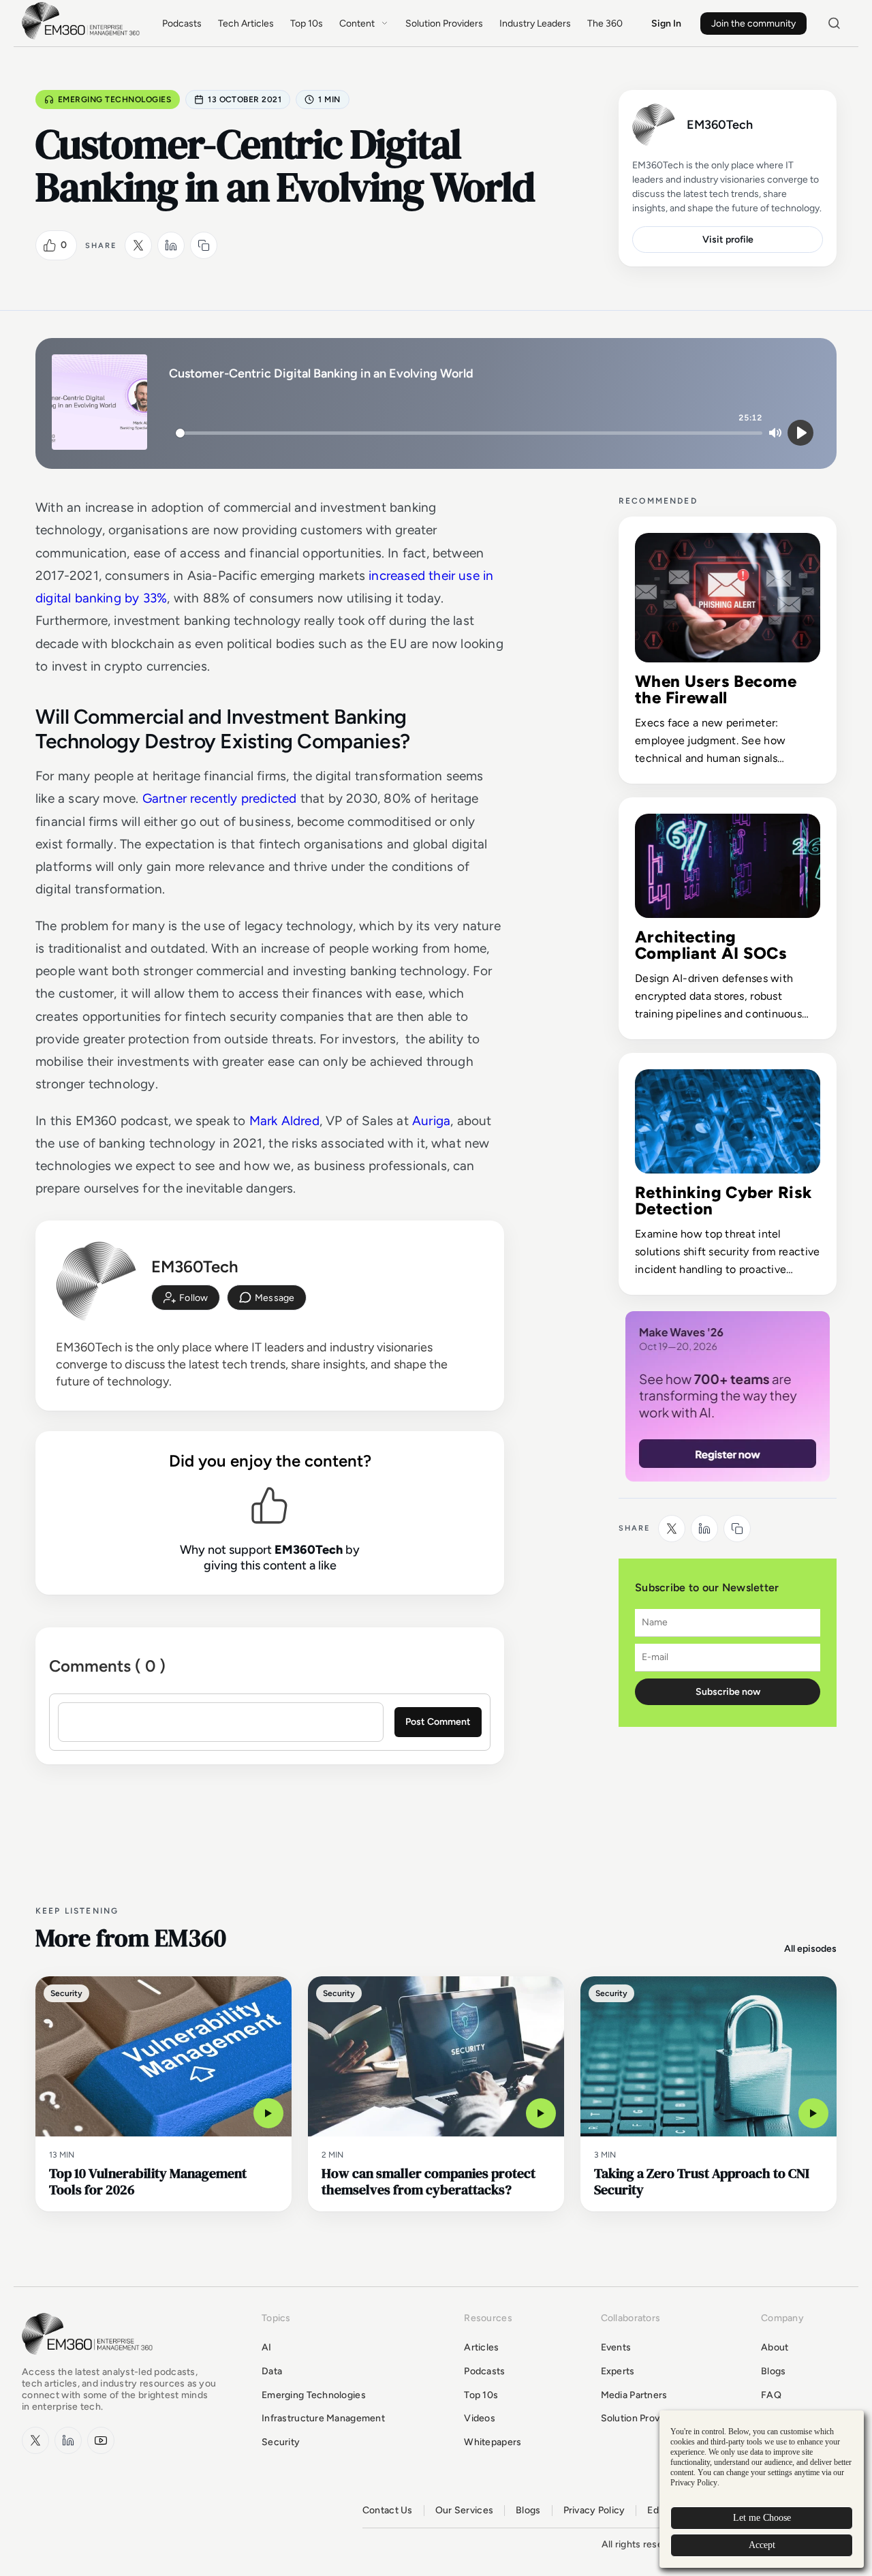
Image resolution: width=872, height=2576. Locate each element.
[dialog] (762, 2489)
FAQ (771, 2395)
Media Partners (634, 2395)
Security (281, 2442)
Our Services (464, 2511)
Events (616, 2347)
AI (267, 2347)
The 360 (605, 24)
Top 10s (307, 24)
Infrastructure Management (323, 2418)
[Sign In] (186, 1298)
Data (272, 2371)
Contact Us (388, 2511)
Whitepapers (493, 2442)
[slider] (469, 433)
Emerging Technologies (114, 99)
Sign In (666, 24)
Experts (618, 2371)
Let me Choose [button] (762, 2518)
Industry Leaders (535, 24)
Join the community (753, 24)
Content (357, 24)
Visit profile (728, 240)
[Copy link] (204, 245)
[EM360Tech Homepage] (90, 2361)
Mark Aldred (284, 1121)
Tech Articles (246, 24)
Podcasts (182, 24)
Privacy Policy (594, 2511)
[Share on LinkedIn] (171, 245)
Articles (481, 2347)
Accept (762, 2545)
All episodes (810, 1949)
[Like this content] (50, 245)
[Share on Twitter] (138, 245)
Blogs (773, 2371)
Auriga (431, 1121)
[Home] (83, 38)
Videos (480, 2418)
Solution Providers (444, 24)
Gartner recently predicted (220, 798)
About (775, 2347)
